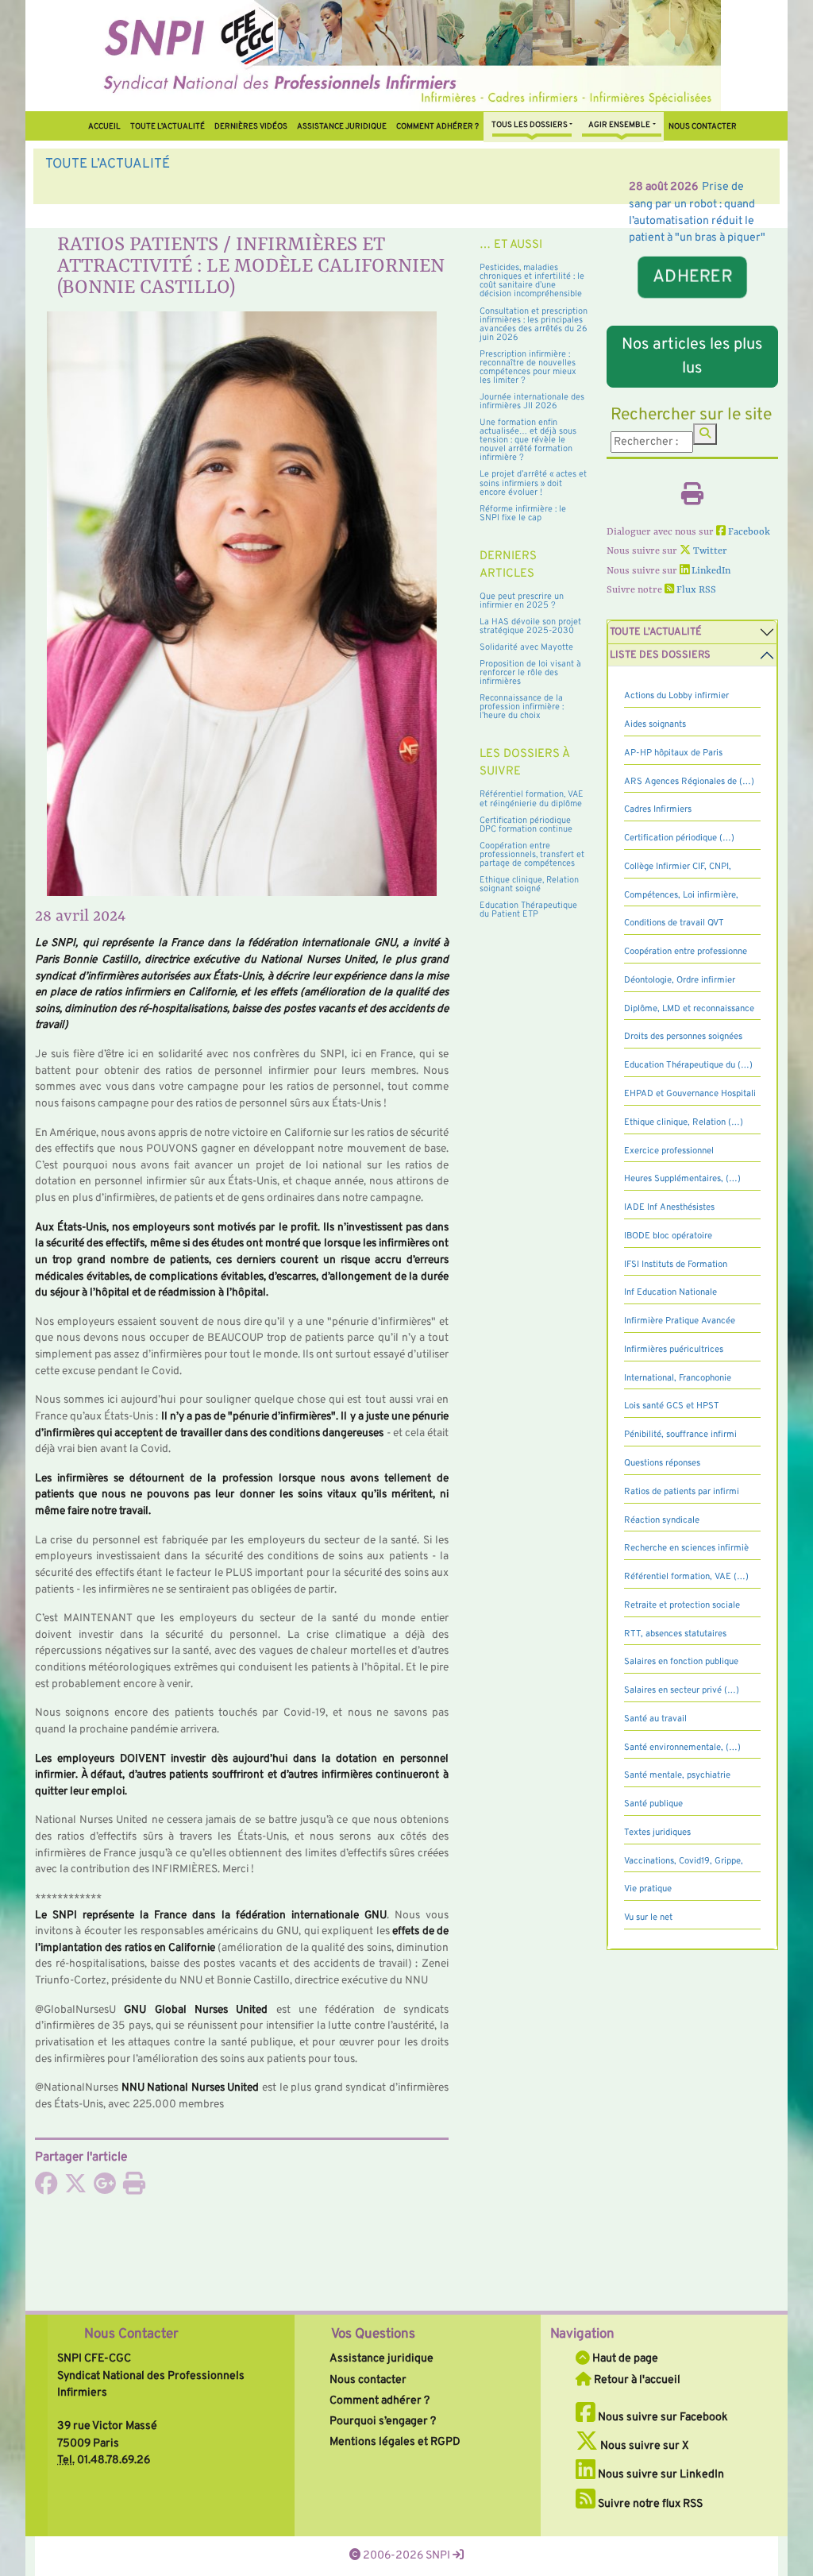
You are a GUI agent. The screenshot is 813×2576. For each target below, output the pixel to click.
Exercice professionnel (669, 1151)
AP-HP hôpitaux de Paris (673, 753)
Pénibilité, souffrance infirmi (680, 1435)
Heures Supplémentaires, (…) (682, 1179)
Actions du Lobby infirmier (676, 696)
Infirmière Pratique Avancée (680, 1321)
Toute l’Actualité (168, 127)
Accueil (104, 127)
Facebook (748, 532)
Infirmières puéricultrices (674, 1350)
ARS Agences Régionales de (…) (689, 782)
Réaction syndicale (662, 1520)
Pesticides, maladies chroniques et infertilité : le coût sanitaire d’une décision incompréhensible (532, 281)
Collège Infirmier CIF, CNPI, (678, 867)
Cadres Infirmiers (658, 809)
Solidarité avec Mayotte (526, 647)
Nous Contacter (131, 2335)
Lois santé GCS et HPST (672, 1406)
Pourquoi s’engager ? (383, 2421)
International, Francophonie (678, 1378)
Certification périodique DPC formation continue (526, 825)
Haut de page (624, 2358)
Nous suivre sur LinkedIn (660, 2474)
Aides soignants (655, 724)
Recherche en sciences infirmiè (686, 1548)
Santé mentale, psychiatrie (677, 1775)
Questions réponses (662, 1463)
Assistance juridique (342, 127)
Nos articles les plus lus (692, 357)
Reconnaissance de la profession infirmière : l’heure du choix (522, 707)
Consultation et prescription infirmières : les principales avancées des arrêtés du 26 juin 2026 (534, 324)
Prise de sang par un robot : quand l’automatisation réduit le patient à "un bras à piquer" (337, 187)
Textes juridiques (657, 1833)
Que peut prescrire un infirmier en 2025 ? (522, 601)
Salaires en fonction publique (681, 1662)
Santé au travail (655, 1719)
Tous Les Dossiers (530, 125)
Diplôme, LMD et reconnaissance (689, 1009)
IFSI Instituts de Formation (676, 1265)
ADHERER (692, 277)
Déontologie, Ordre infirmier (680, 980)
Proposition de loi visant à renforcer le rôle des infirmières (530, 673)
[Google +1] (105, 2188)
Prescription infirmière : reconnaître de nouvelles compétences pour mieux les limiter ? (528, 367)
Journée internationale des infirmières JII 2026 (532, 402)
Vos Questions (373, 2335)
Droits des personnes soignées (683, 1037)
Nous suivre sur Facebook (662, 2417)
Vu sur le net (648, 1918)
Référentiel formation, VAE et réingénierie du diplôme (532, 799)
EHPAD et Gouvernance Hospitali (690, 1094)
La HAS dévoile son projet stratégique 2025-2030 (530, 626)
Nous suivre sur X (643, 2446)
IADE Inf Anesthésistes (669, 1207)
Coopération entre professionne (686, 952)
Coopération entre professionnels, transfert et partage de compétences (532, 855)
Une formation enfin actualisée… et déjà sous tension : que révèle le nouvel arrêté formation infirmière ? (528, 440)
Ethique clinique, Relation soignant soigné (529, 884)
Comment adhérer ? (380, 2400)
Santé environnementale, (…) (682, 1748)
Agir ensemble (619, 125)
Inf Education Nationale (670, 1292)
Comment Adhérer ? (437, 127)
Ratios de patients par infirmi (682, 1492)
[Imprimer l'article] (134, 2188)
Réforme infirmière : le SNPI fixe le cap (523, 514)
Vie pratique (648, 1889)
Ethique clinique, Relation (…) (684, 1122)
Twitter (709, 551)
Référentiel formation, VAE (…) (686, 1577)
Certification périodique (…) (679, 838)
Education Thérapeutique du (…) (688, 1065)
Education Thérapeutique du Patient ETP (528, 910)
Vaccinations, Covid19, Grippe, (684, 1861)
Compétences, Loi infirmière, (681, 895)
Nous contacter (703, 127)
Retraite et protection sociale (682, 1605)
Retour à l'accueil (636, 2380)
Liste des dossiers (660, 655)
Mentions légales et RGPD (395, 2442)
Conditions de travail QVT (674, 923)
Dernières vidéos (251, 127)
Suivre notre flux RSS (649, 2504)
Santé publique (653, 1804)
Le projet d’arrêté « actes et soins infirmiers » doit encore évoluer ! (533, 483)
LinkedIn (710, 571)
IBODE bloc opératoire (668, 1236)
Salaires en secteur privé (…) (682, 1690)
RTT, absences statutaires (675, 1634)
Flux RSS (695, 590)
